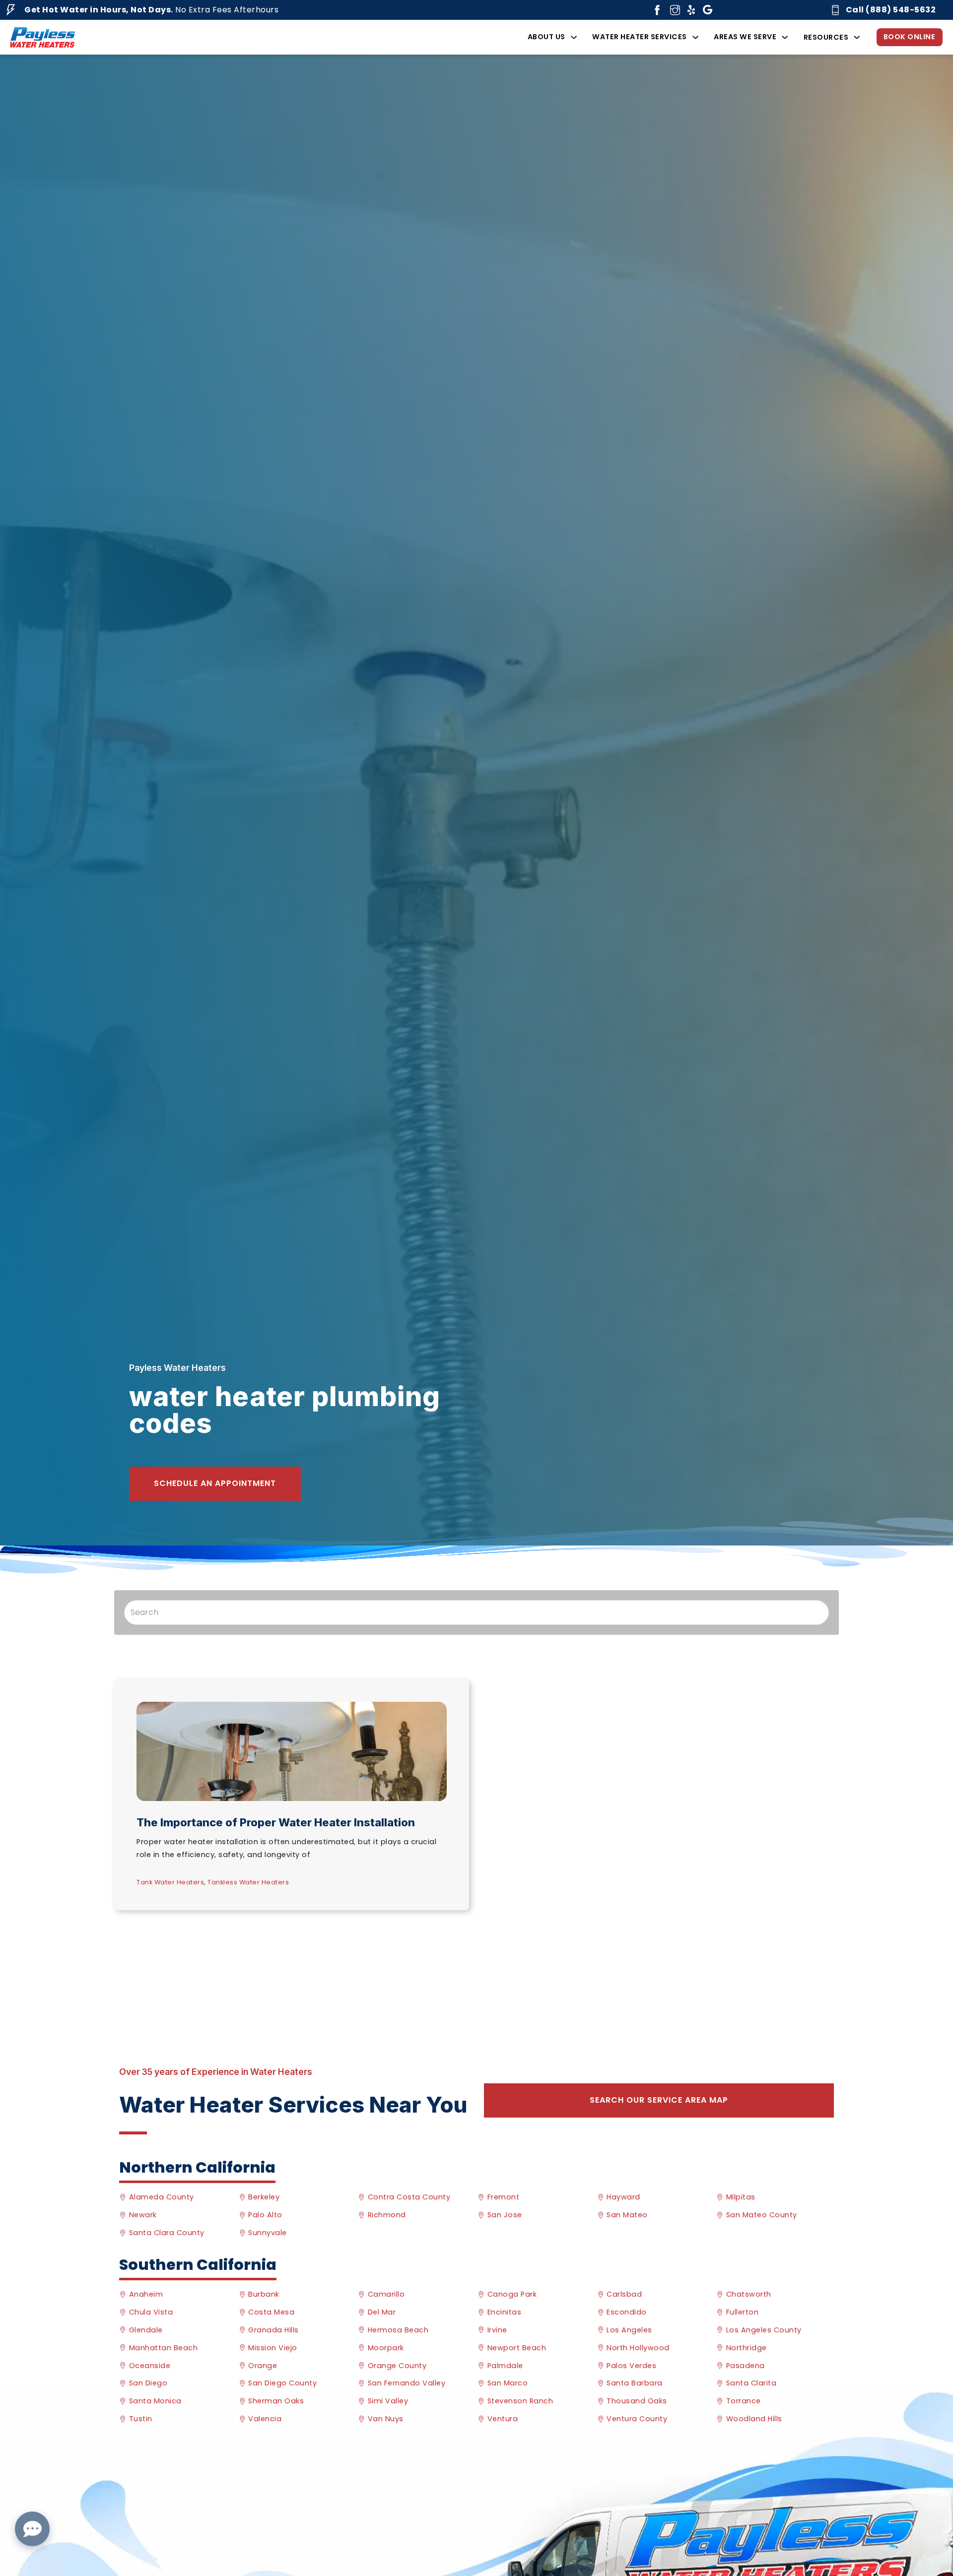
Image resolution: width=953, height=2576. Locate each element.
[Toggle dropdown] (574, 37)
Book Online (910, 37)
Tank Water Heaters (170, 1882)
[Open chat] (32, 2529)
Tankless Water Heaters (248, 1882)
